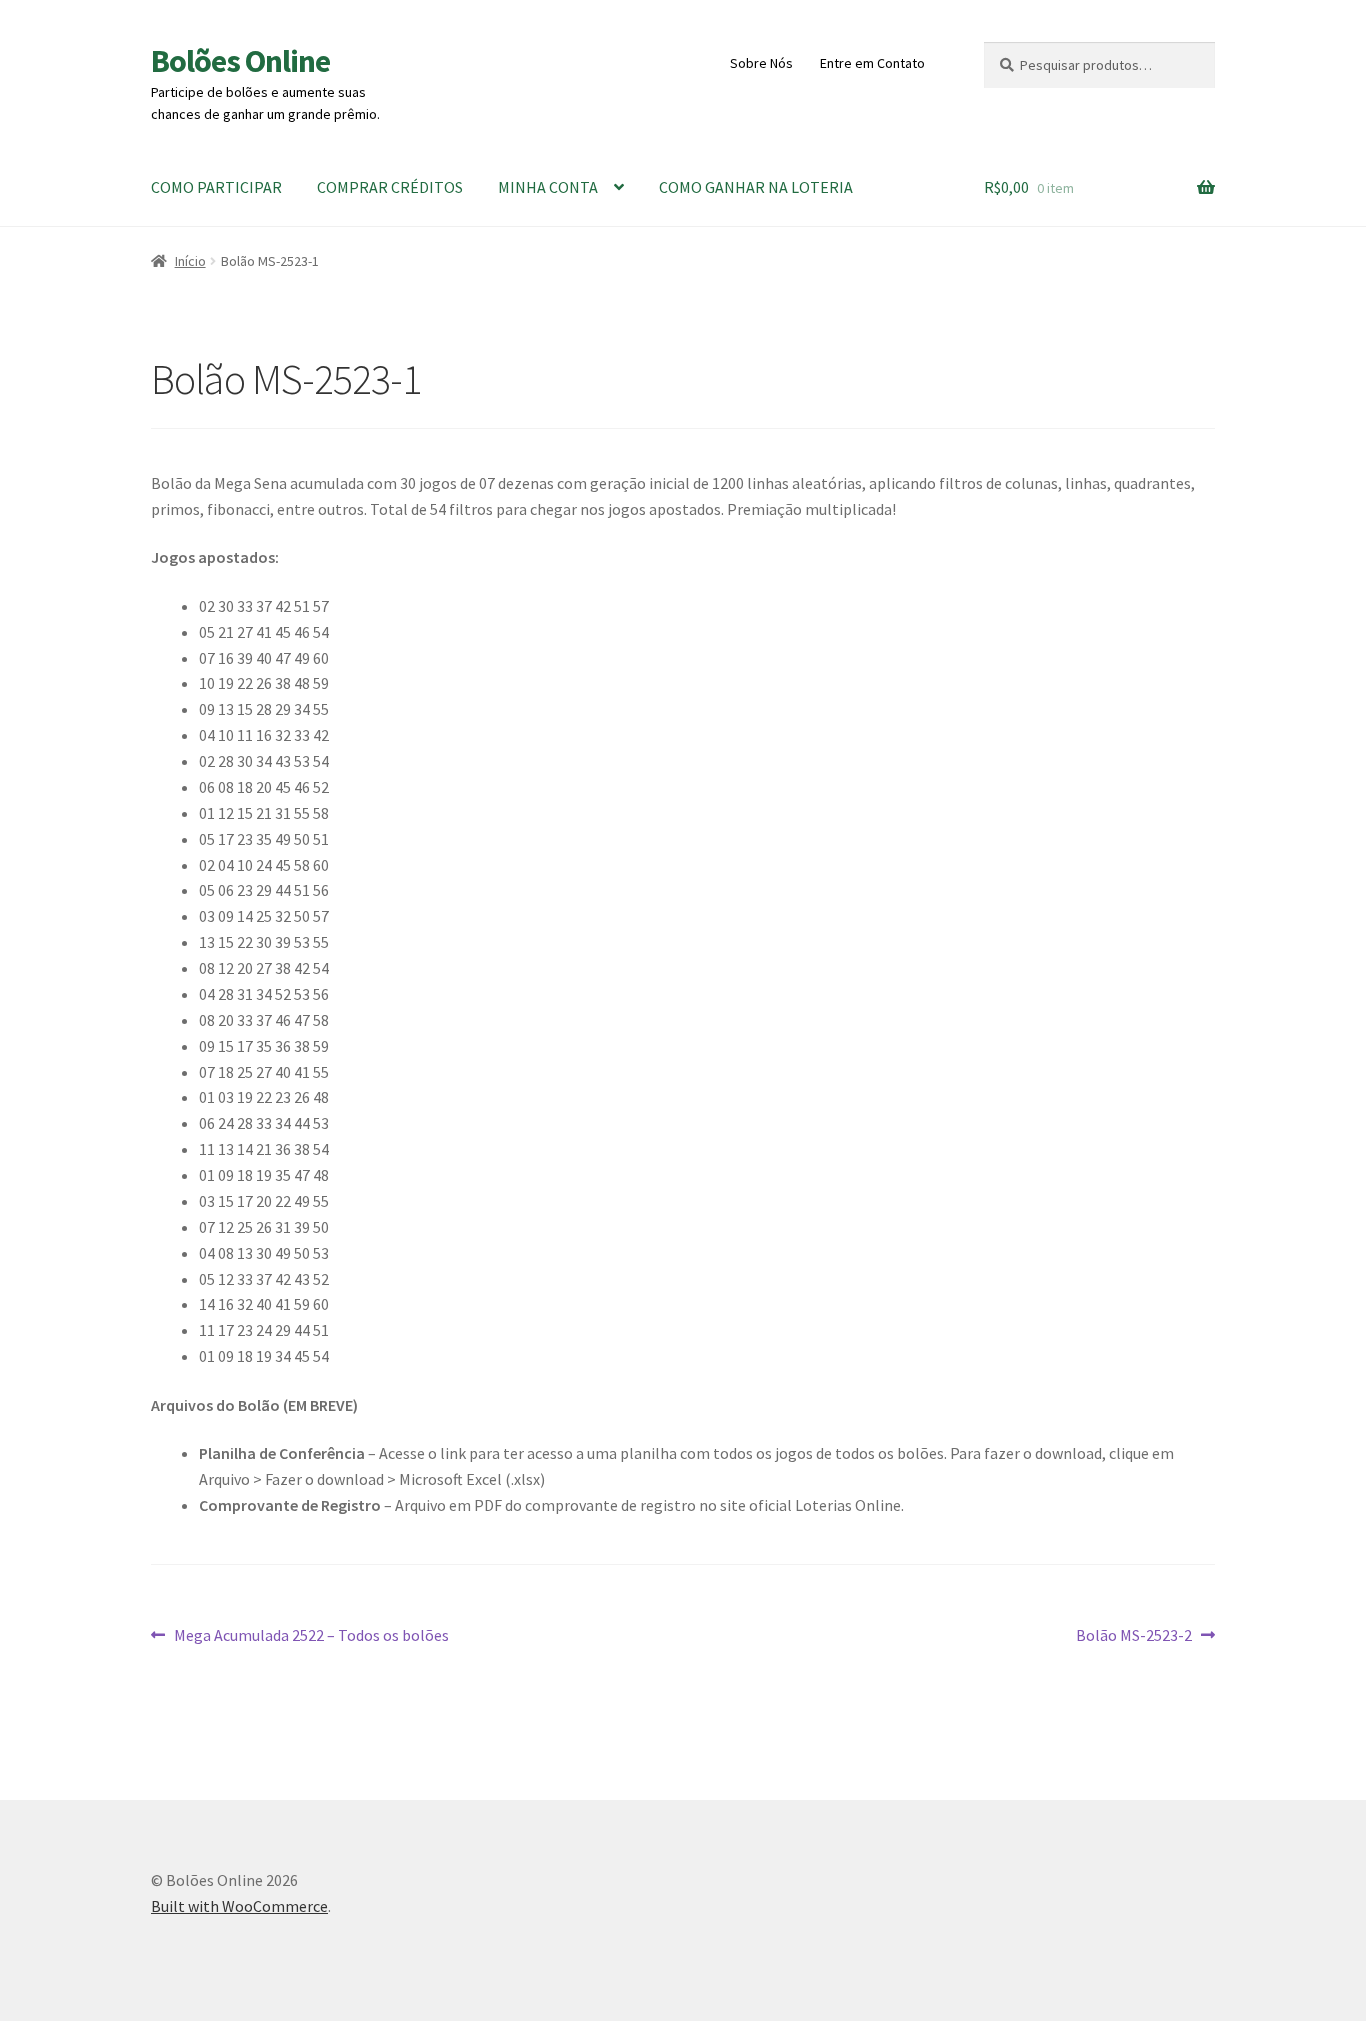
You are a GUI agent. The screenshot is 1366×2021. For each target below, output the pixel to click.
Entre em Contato (872, 63)
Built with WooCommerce (239, 1906)
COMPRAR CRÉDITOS (390, 187)
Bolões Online (240, 61)
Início (190, 261)
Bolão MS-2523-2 (1134, 1636)
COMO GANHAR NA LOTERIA (756, 187)
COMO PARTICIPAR (216, 187)
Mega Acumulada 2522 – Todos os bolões (311, 1636)
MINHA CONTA (548, 187)
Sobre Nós (761, 63)
